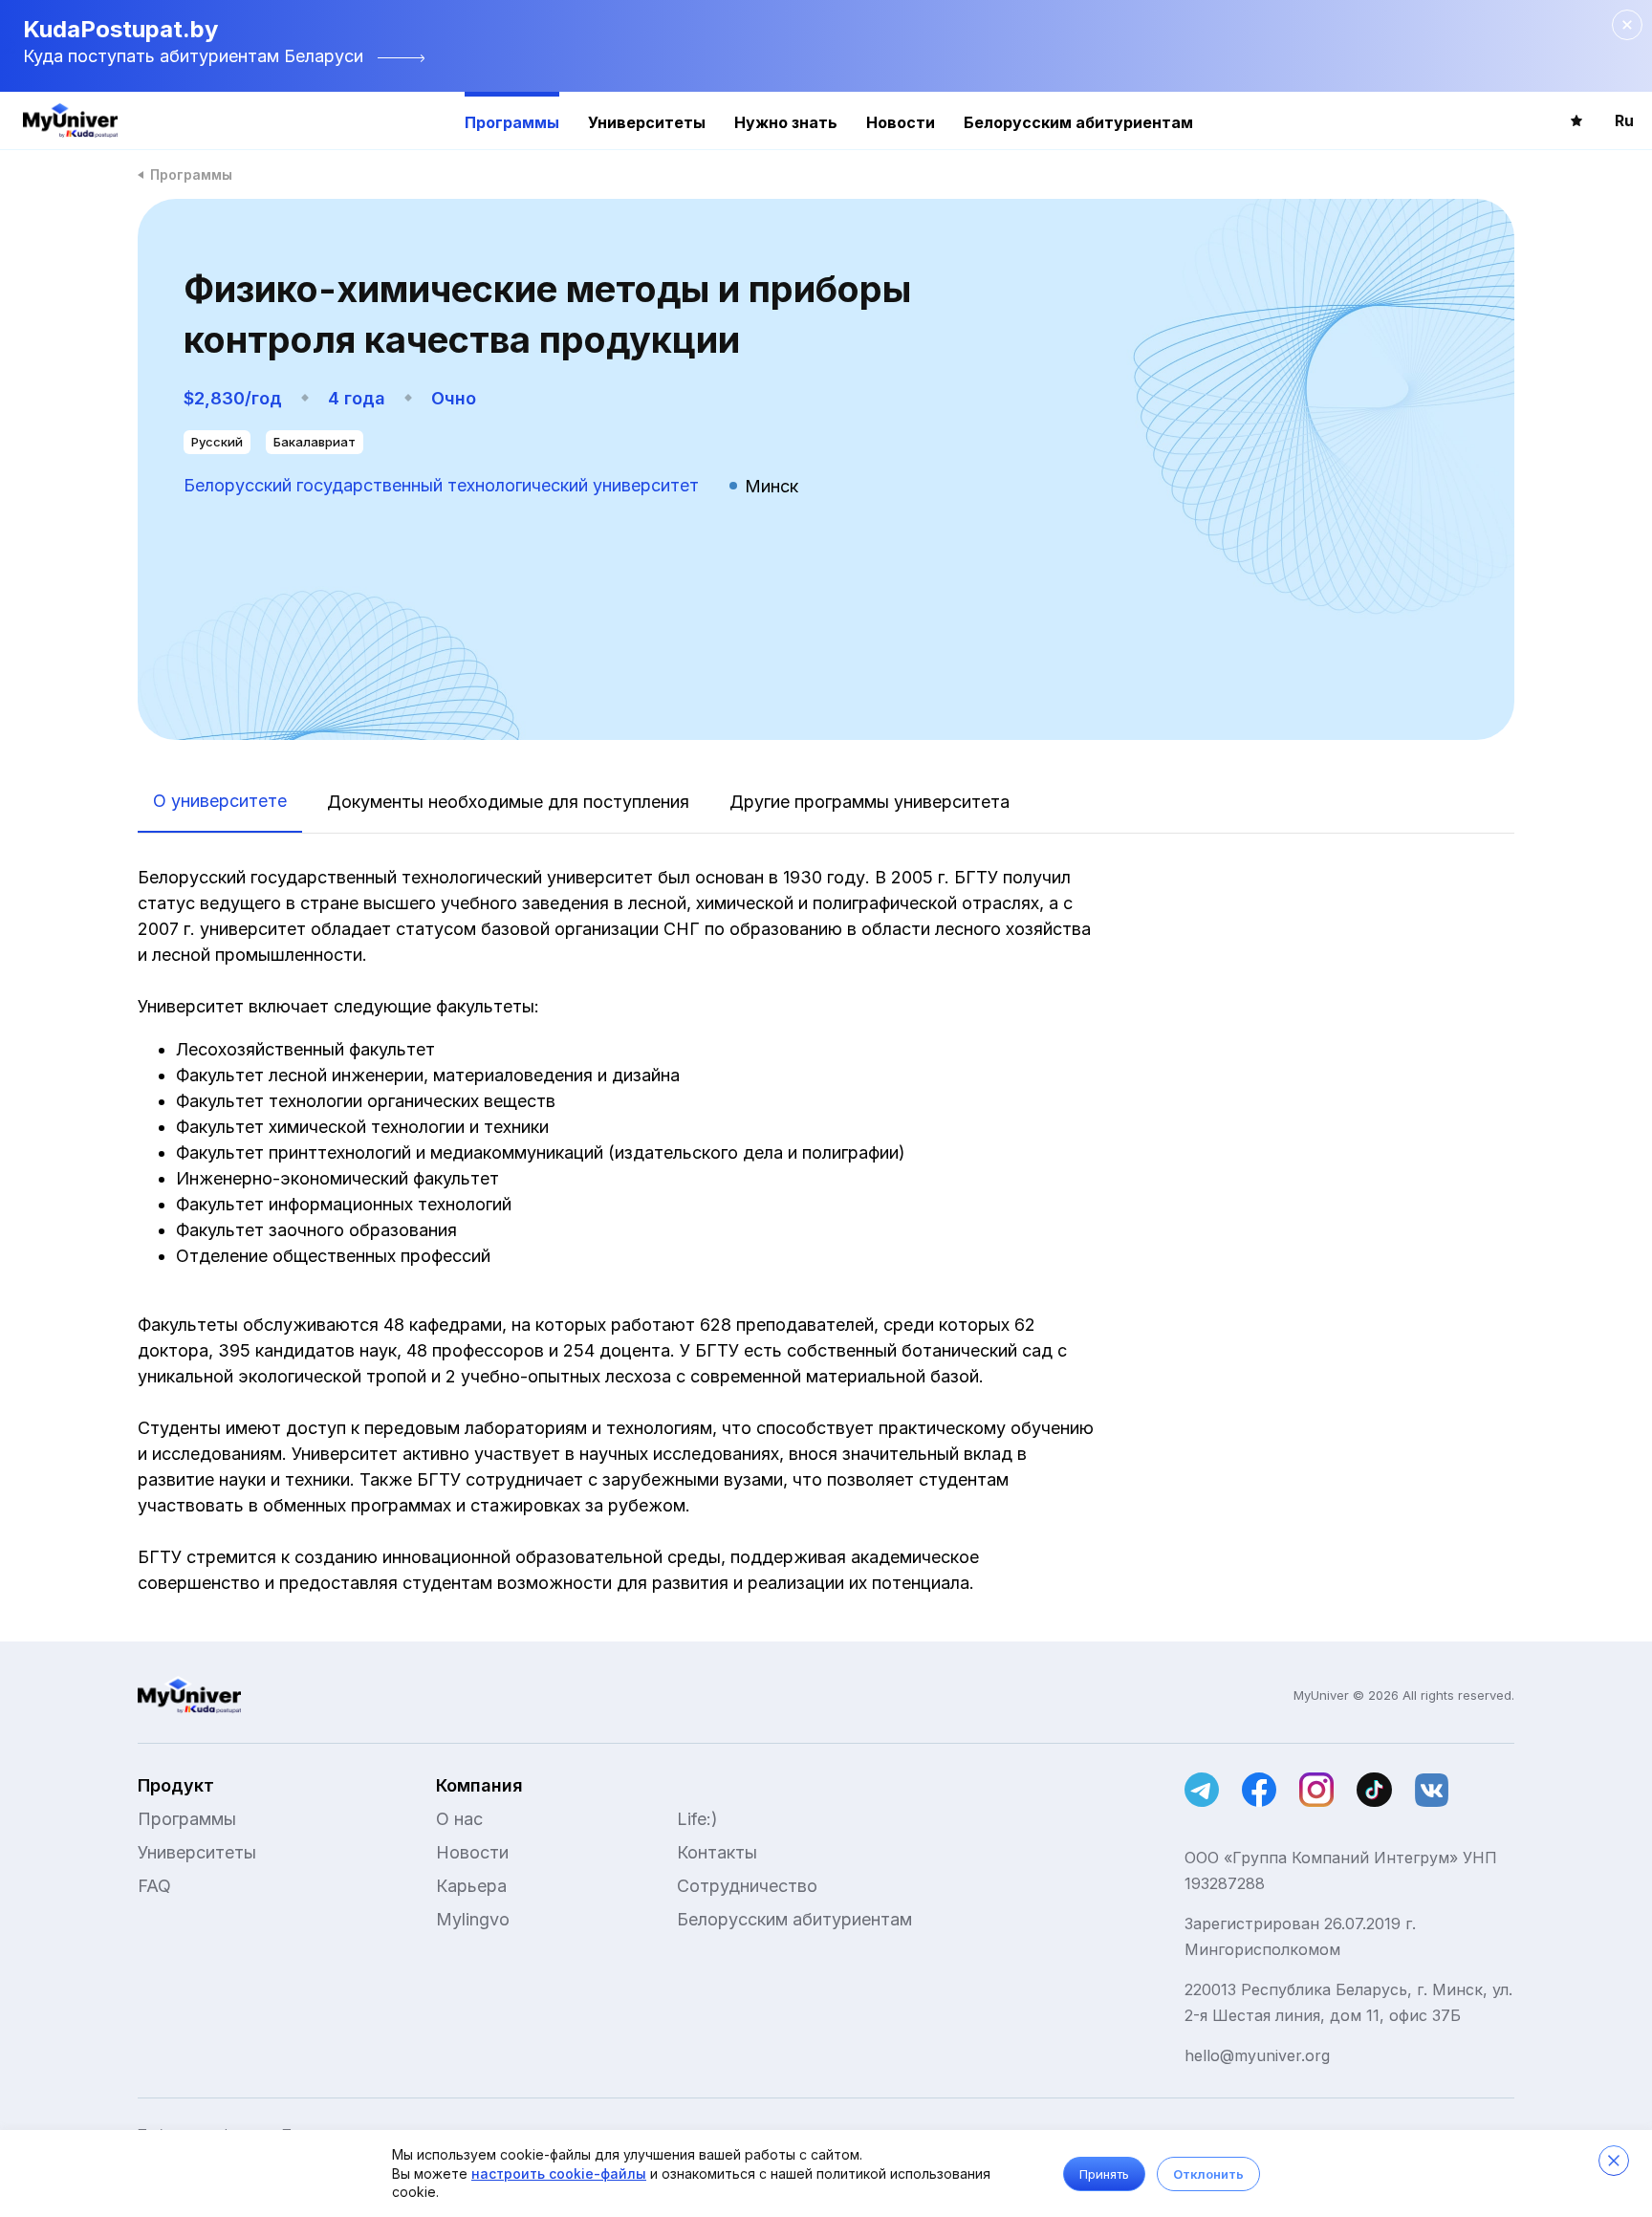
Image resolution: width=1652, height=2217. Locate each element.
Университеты (647, 122)
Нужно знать (786, 122)
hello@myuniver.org (1257, 2055)
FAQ (154, 1886)
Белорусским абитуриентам (1078, 122)
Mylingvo (473, 1919)
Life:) (697, 1819)
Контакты (717, 1852)
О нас (459, 1819)
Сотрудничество (747, 1886)
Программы (512, 122)
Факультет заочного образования (319, 1230)
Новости (901, 122)
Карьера (471, 1886)
